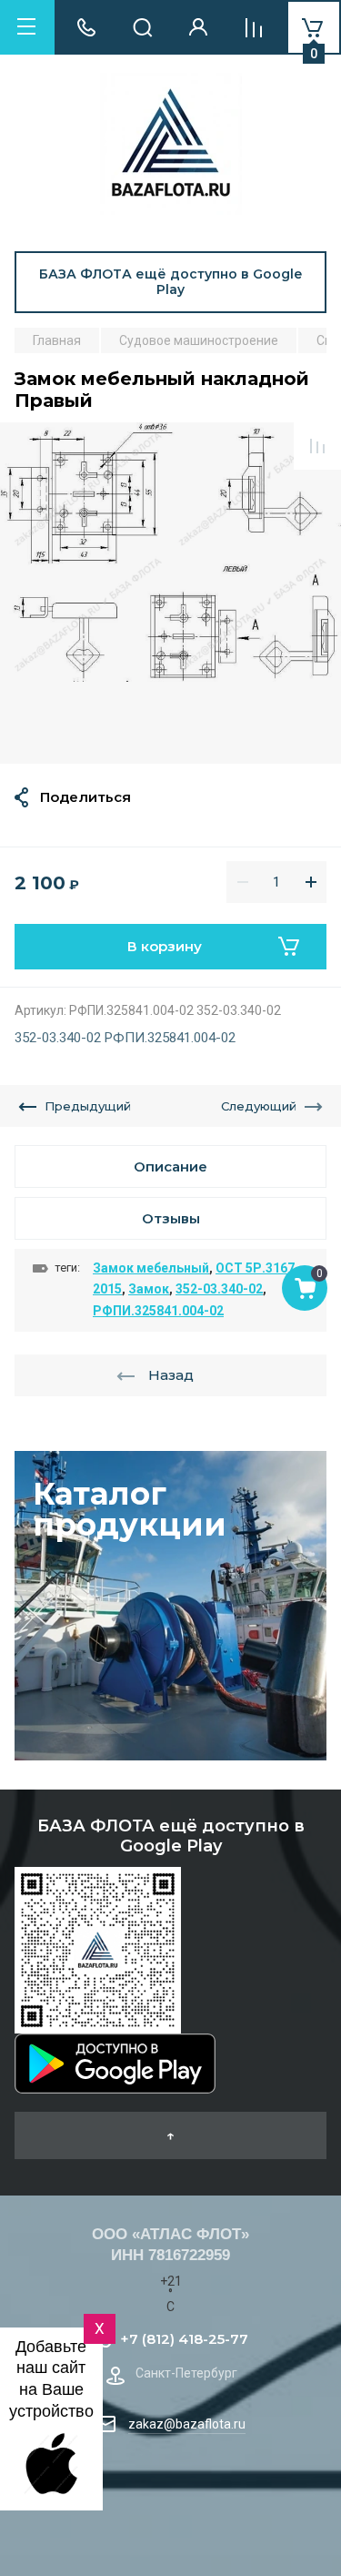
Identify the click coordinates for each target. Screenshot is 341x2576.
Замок (149, 1289)
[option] (170, 593)
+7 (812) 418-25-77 (184, 2339)
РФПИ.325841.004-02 (158, 1311)
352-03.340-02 (219, 1289)
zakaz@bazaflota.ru (187, 2424)
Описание (170, 1166)
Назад (171, 1375)
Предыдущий (88, 1106)
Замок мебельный (151, 1268)
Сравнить (317, 446)
